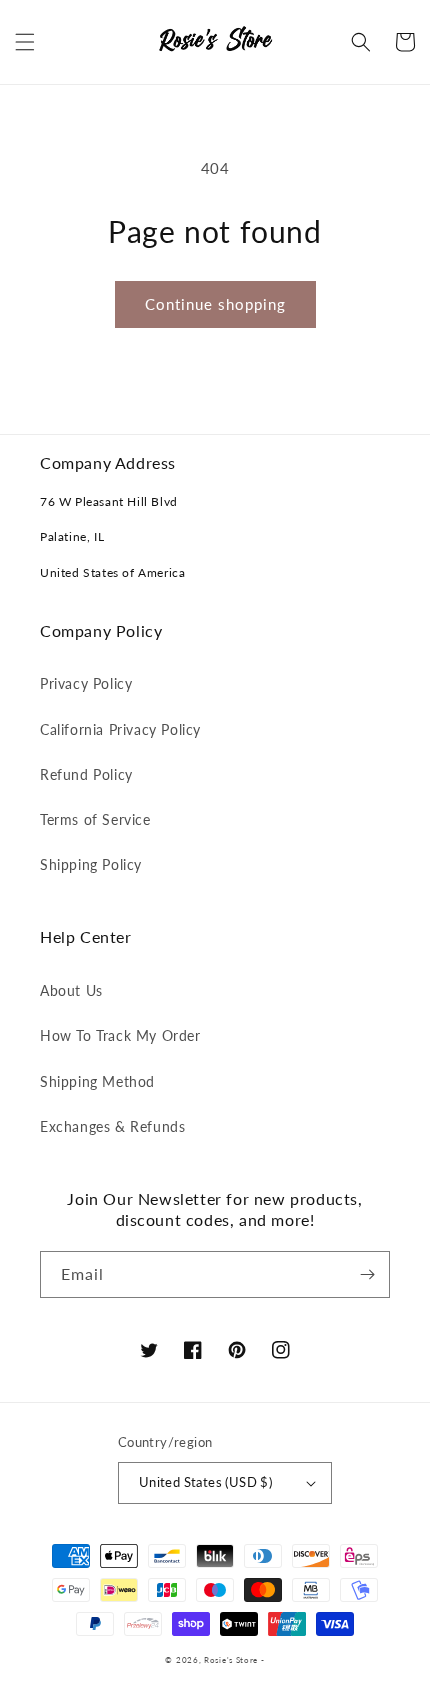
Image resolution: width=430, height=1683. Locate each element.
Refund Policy (86, 774)
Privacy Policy (86, 683)
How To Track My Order (120, 1035)
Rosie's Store (232, 1660)
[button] (25, 42)
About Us (71, 990)
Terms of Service (95, 819)
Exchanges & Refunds (112, 1126)
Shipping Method (97, 1081)
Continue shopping (215, 304)
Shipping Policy (91, 864)
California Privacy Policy (120, 729)
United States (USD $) (205, 1482)
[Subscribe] (367, 1274)
